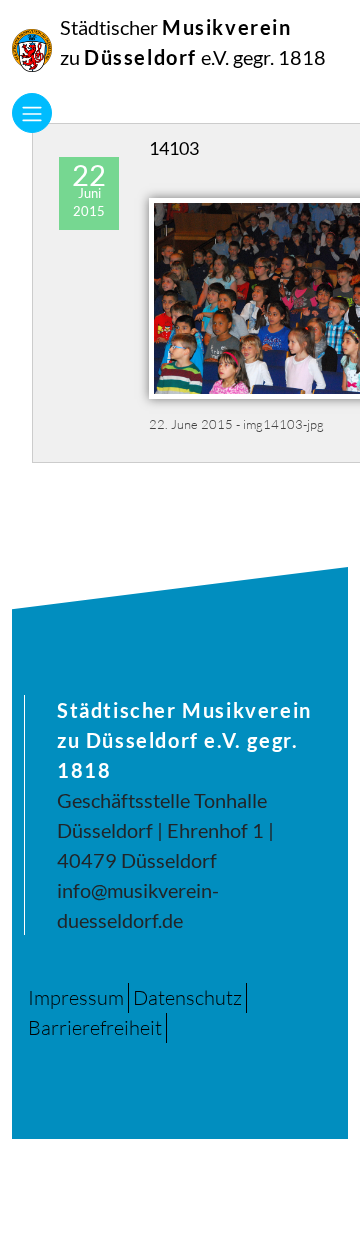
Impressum (76, 997)
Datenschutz (187, 997)
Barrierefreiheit (95, 1027)
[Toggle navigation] (32, 113)
